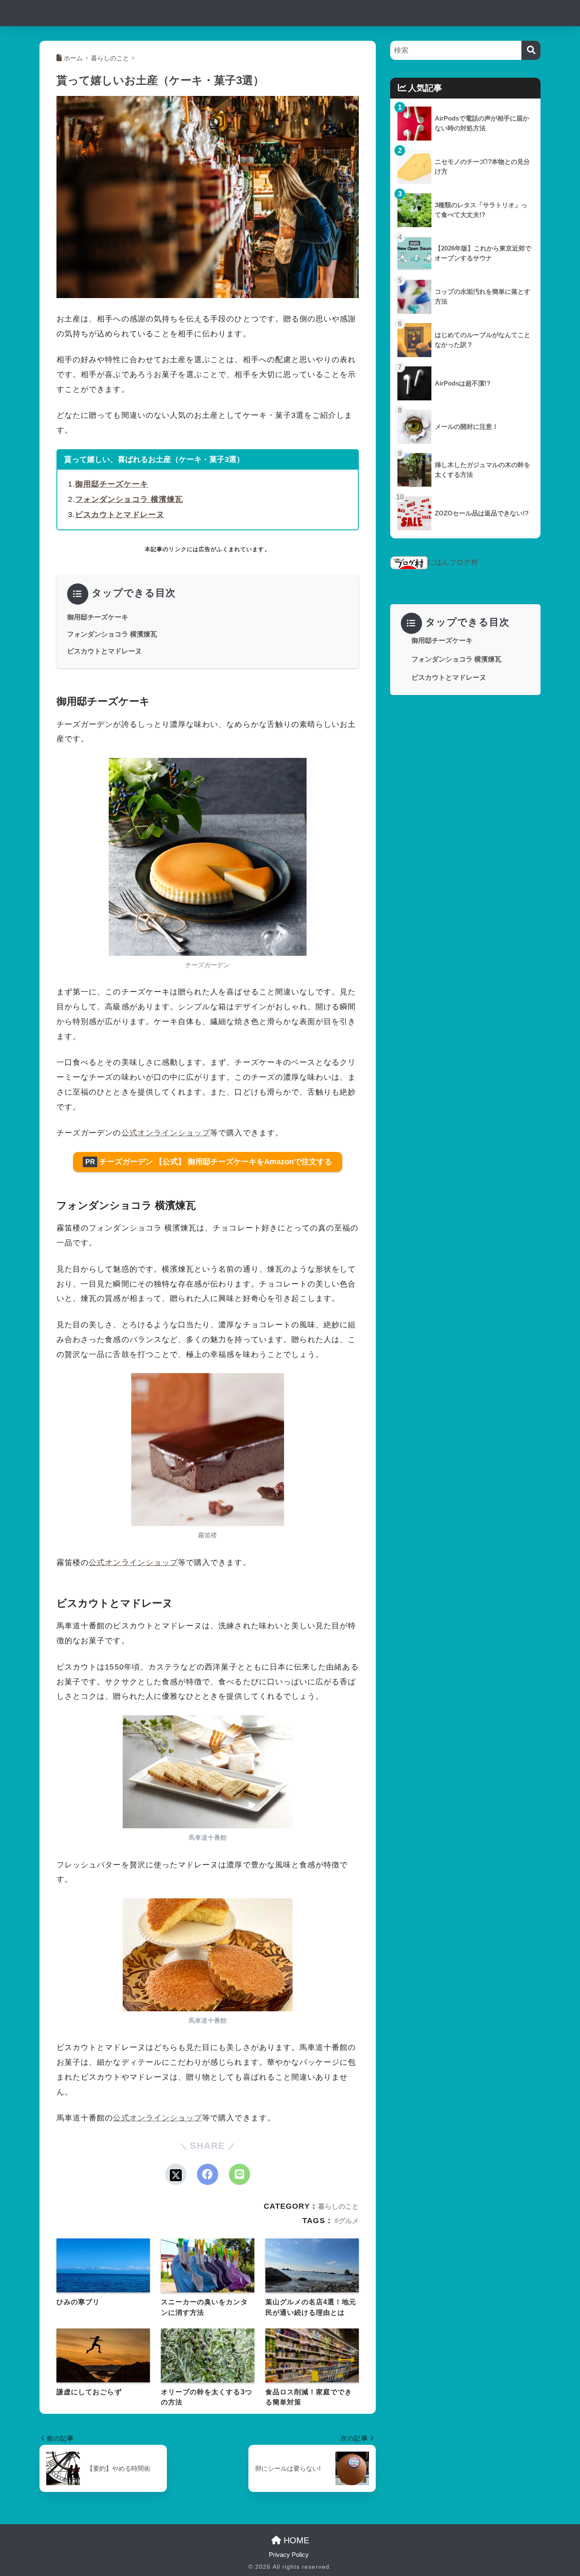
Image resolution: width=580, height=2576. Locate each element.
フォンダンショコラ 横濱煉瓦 (129, 499)
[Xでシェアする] (176, 2174)
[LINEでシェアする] (239, 2174)
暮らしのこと (338, 2206)
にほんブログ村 (453, 562)
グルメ (349, 2221)
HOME (295, 2540)
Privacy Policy (289, 2555)
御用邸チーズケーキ (112, 484)
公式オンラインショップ (166, 1133)
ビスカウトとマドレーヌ (120, 515)
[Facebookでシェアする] (208, 2174)
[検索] (531, 50)
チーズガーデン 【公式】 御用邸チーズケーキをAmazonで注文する (209, 1162)
